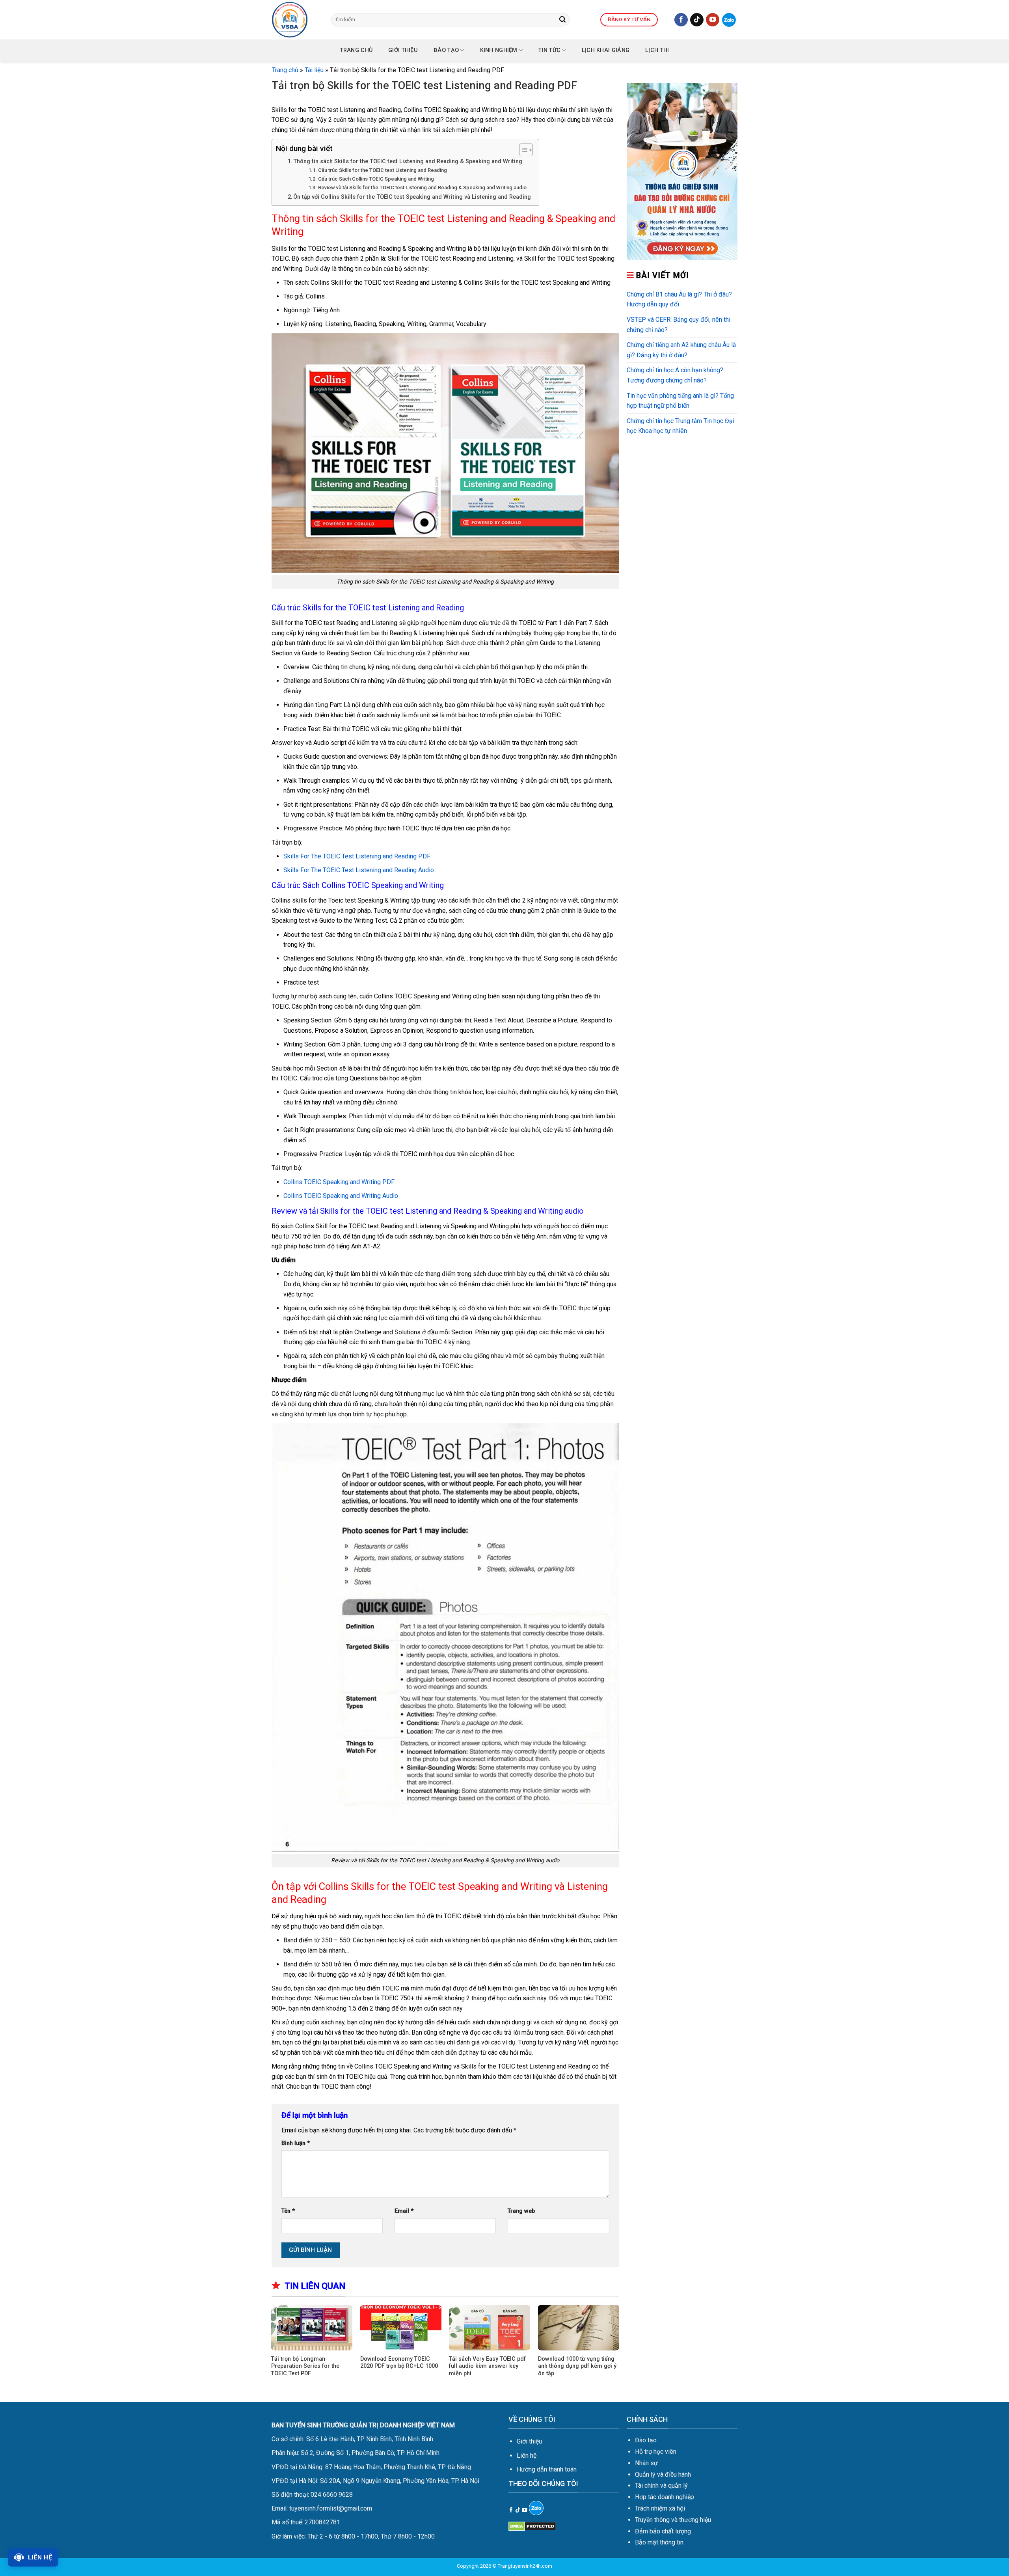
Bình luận (296, 2143)
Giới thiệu (529, 2441)
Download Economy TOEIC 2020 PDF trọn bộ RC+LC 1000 (399, 2363)
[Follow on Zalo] (729, 20)
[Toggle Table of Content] (522, 150)
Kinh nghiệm (499, 50)
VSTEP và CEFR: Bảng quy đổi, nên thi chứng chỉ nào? (679, 325)
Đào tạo (446, 50)
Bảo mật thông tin (659, 2542)
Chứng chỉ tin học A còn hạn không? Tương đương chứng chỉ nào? (675, 375)
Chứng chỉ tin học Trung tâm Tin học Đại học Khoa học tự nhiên (680, 426)
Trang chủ (357, 50)
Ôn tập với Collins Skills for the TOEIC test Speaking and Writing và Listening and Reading (412, 197)
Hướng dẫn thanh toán (547, 2469)
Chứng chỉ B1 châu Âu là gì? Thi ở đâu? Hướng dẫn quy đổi (679, 299)
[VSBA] (296, 20)
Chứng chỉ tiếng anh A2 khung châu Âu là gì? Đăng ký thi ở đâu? (681, 350)
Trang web (521, 2211)
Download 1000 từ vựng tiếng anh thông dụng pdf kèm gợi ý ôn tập (577, 2366)
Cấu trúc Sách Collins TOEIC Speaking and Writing (376, 179)
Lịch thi (657, 50)
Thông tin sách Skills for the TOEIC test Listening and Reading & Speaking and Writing (408, 161)
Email (404, 2211)
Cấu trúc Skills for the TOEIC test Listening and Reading (383, 170)
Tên (288, 2211)
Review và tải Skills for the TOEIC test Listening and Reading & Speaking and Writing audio (422, 187)
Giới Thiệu (403, 50)
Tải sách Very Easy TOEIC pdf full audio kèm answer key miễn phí (487, 2366)
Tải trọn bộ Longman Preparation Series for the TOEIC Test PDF (305, 2366)
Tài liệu (314, 70)
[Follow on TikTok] (697, 20)
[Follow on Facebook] (681, 20)
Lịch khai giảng (606, 50)
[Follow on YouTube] (713, 20)
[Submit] (562, 20)
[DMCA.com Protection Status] (532, 2526)
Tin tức (549, 50)
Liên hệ (527, 2456)
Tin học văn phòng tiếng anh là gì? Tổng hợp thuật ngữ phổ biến (680, 401)
